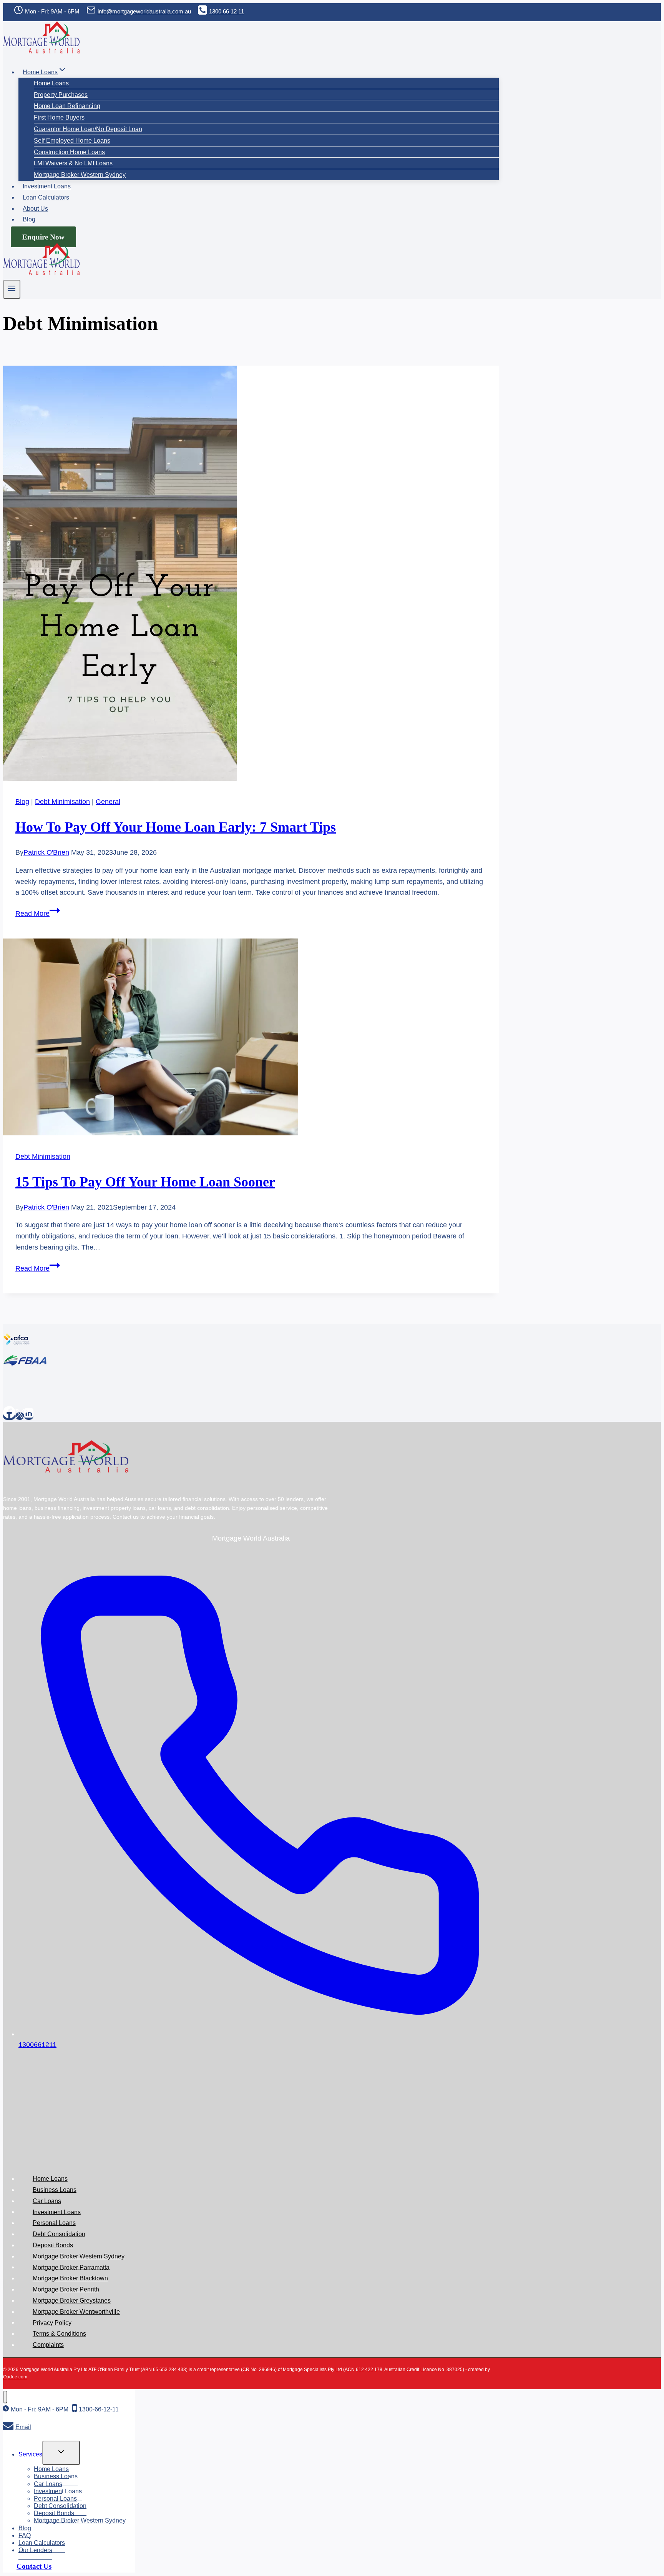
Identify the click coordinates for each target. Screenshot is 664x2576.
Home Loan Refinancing (67, 106)
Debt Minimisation (62, 802)
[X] (20, 1416)
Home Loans (51, 83)
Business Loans (55, 2190)
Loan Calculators (46, 197)
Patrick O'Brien (46, 852)
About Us (35, 209)
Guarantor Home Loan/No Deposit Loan (88, 129)
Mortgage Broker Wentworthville (76, 2312)
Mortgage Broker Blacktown (70, 2278)
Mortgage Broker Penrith (66, 2289)
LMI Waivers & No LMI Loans (73, 163)
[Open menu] (12, 289)
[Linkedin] (29, 1416)
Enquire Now (43, 237)
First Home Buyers (59, 117)
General (108, 802)
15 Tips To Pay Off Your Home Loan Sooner (145, 1182)
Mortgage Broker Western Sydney (80, 175)
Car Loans (47, 2201)
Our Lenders (35, 2550)
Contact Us (34, 2566)
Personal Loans (54, 2223)
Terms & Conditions (59, 2334)
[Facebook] (9, 1416)
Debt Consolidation (59, 2234)
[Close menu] (5, 2397)
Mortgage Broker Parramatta (71, 2267)
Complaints (48, 2345)
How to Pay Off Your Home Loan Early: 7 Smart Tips (176, 827)
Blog (29, 219)
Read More (38, 914)
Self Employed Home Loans (72, 141)
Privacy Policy (52, 2322)
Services (30, 2454)
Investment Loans (47, 186)
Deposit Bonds (53, 2245)
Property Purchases (61, 95)
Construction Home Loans (69, 152)
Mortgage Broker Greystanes (72, 2301)
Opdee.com (15, 2377)
